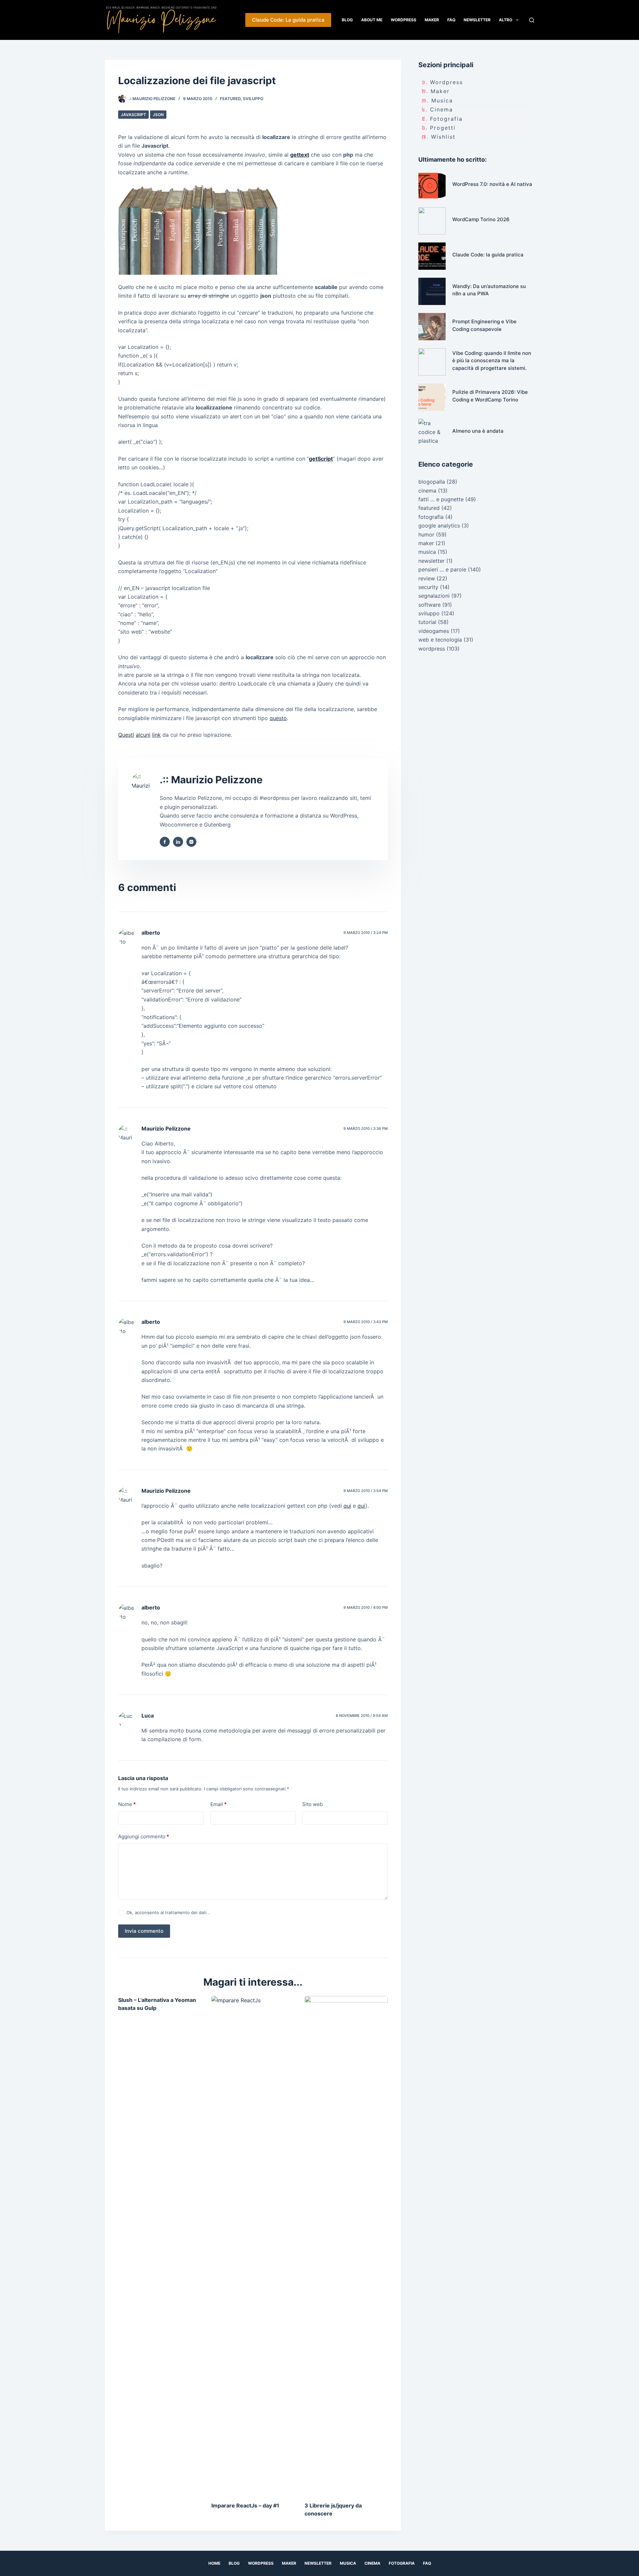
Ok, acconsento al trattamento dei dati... (168, 1912)
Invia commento (144, 1931)
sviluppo (253, 99)
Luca (148, 1716)
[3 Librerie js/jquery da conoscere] (346, 2245)
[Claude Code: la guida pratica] (432, 256)
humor (426, 534)
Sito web (313, 1804)
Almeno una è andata (478, 431)
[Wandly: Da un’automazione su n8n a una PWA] (432, 291)
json (158, 115)
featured (230, 99)
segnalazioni (434, 596)
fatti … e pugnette (441, 499)
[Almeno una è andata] (432, 432)
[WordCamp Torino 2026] (432, 221)
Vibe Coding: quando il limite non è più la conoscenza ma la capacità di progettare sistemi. (492, 361)
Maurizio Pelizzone (166, 1129)
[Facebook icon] (165, 842)
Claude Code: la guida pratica (488, 255)
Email (218, 1804)
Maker (432, 20)
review (427, 578)
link (156, 735)
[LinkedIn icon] (178, 842)
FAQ (451, 20)
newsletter (431, 561)
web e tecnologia (440, 640)
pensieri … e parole (442, 569)
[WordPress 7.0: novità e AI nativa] (432, 186)
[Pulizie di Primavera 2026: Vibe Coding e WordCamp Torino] (432, 397)
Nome (127, 1804)
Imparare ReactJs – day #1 (245, 2505)
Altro (506, 20)
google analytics (439, 526)
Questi (126, 735)
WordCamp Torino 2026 (481, 219)
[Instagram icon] (191, 842)
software (429, 605)
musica (442, 100)
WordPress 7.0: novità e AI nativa (492, 184)
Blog (347, 20)
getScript (321, 459)
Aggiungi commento (144, 1836)
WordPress (404, 20)
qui (347, 1506)
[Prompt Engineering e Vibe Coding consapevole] (432, 327)
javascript (133, 115)
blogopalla (432, 482)
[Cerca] (532, 20)
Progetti (443, 128)
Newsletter (477, 20)
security (428, 587)
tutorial (427, 622)
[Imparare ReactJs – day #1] (253, 2245)
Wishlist (443, 137)
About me (372, 20)
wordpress (446, 82)
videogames (434, 631)
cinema (441, 109)
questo (278, 718)
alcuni (143, 735)
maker (440, 91)
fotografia (446, 119)
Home (214, 2563)
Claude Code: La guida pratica (288, 20)
